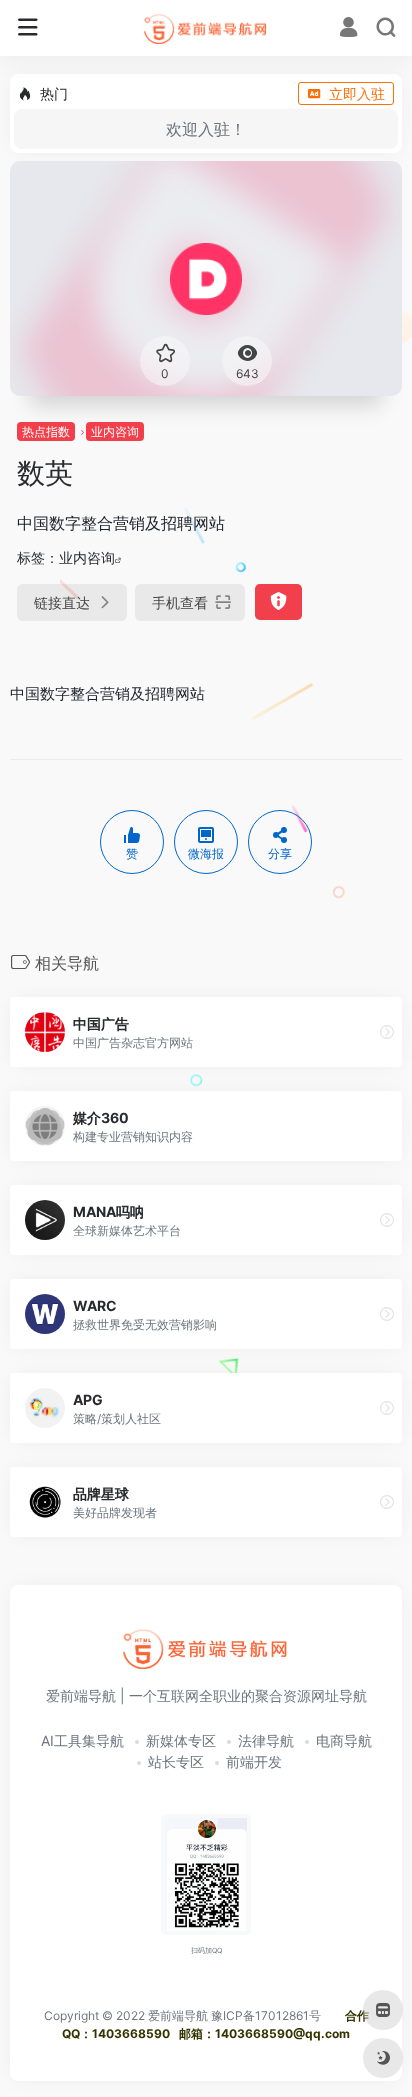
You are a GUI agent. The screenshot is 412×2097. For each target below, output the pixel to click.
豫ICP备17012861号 (266, 2015)
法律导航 (266, 1740)
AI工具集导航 (82, 1740)
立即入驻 (357, 93)
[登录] (348, 29)
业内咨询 (115, 431)
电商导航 (344, 1740)
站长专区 (176, 1761)
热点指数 (46, 431)
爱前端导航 (178, 2015)
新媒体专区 (181, 1740)
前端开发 (254, 1761)
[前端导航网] (206, 28)
